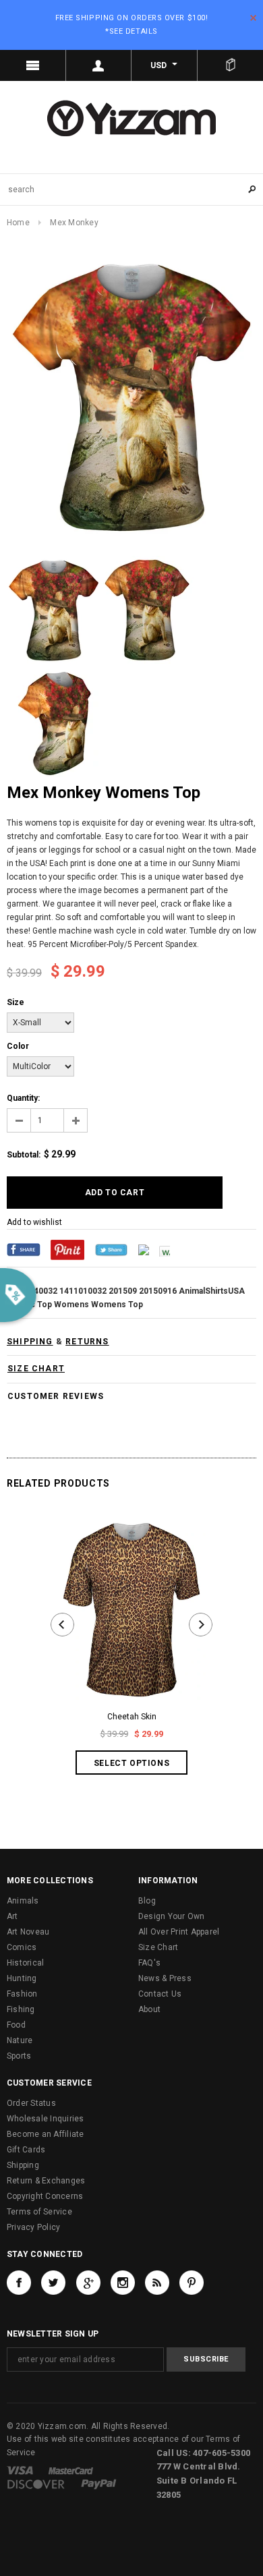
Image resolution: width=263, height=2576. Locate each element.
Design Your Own (172, 1916)
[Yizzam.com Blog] (157, 2283)
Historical (25, 1963)
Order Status (31, 2103)
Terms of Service (39, 2212)
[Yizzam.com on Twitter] (53, 2283)
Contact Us (160, 1994)
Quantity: (23, 1098)
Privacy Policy (33, 2227)
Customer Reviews (56, 1396)
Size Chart (158, 1947)
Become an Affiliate (46, 2134)
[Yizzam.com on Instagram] (123, 2283)
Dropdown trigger (99, 65)
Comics (22, 1947)
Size (16, 1002)
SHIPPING (30, 1342)
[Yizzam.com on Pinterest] (192, 2283)
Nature (20, 2040)
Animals (23, 1901)
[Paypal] (99, 2484)
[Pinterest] (67, 1249)
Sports (19, 2056)
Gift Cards (26, 2150)
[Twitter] (111, 1249)
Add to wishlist (34, 1222)
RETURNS (87, 1342)
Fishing (21, 2009)
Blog (147, 1901)
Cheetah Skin (132, 1717)
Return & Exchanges (46, 2181)
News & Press (165, 1978)
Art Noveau (28, 1932)
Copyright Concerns (45, 2196)
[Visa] (20, 2470)
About (149, 2009)
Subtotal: (24, 1155)
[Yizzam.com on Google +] (88, 2283)
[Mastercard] (71, 2470)
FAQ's (149, 1963)
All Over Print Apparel (179, 1932)
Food (16, 2025)
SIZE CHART (36, 1369)
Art (12, 1916)
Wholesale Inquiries (46, 2119)
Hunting (22, 1978)
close (253, 18)
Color (18, 1046)
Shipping (23, 2165)
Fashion (22, 1994)
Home (18, 223)
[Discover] (36, 2484)
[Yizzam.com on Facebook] (19, 2283)
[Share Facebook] (24, 1249)
